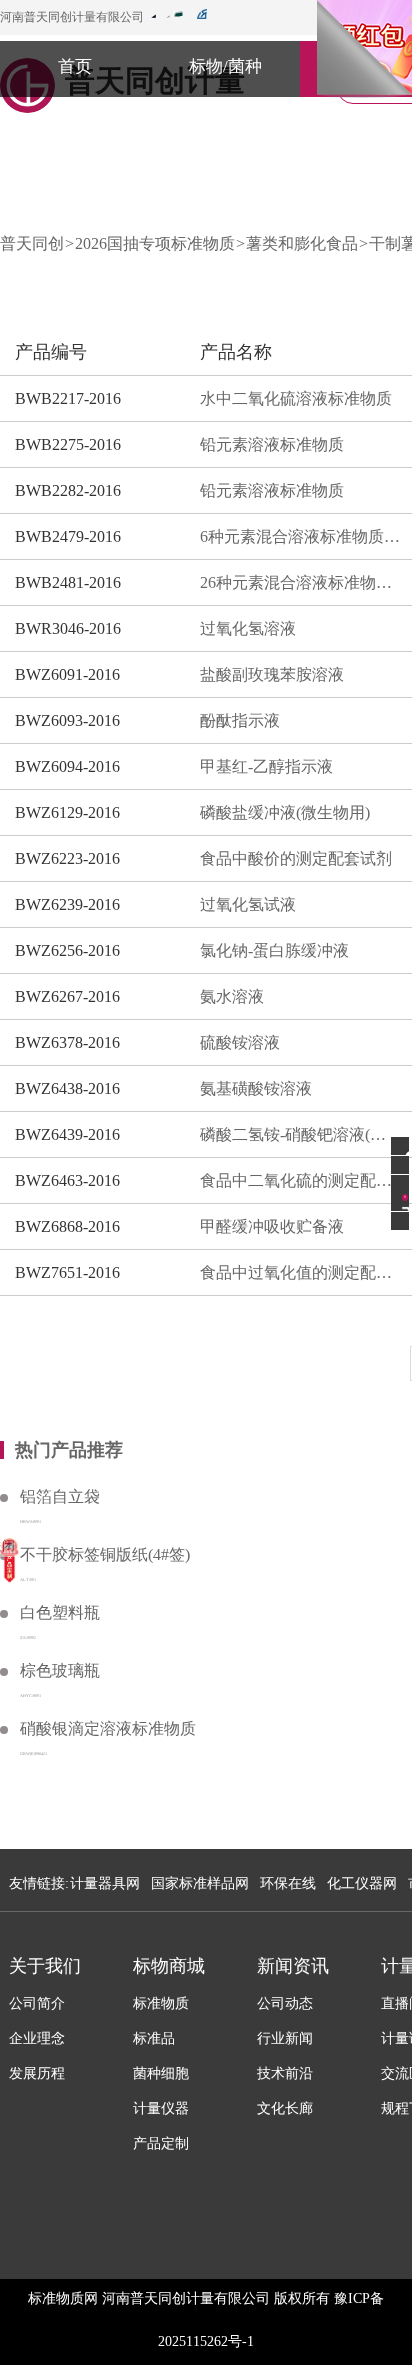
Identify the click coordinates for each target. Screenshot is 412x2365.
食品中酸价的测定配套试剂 (296, 858)
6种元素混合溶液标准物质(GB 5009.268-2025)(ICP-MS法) (300, 536)
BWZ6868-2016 (67, 1226)
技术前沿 (285, 2073)
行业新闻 (285, 2038)
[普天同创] (9, 1559)
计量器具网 (105, 1883)
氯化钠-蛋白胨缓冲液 (274, 950)
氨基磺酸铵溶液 (256, 1088)
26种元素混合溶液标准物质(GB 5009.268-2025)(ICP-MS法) (300, 582)
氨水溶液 (232, 996)
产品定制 (161, 2143)
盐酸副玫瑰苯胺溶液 (272, 674)
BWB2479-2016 (68, 536)
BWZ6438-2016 (67, 1088)
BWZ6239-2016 (67, 904)
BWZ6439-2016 (67, 1134)
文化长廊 (285, 2108)
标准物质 (161, 2003)
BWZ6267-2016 (67, 996)
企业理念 (37, 2038)
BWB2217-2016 (68, 398)
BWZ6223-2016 (67, 858)
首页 (75, 66)
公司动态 (285, 2003)
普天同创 (32, 243)
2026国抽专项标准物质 (155, 243)
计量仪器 (161, 2108)
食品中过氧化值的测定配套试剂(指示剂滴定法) (300, 1272)
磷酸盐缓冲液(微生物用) (285, 812)
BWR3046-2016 (68, 628)
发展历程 (37, 2073)
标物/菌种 (225, 66)
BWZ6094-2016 (67, 766)
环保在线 (288, 1883)
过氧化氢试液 (248, 904)
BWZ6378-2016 (67, 1042)
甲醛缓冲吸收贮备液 (272, 1226)
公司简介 (37, 2003)
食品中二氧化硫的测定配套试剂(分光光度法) (300, 1180)
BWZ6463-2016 (67, 1180)
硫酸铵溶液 (240, 1042)
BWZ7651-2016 (67, 1272)
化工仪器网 (362, 1883)
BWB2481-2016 (68, 582)
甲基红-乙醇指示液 (266, 766)
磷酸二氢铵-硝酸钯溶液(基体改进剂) (300, 1134)
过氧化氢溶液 (248, 628)
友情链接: (39, 1883)
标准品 (154, 2038)
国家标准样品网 (200, 1883)
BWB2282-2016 (68, 490)
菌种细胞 (161, 2073)
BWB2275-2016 (68, 444)
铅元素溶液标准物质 (272, 444)
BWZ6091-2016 (67, 674)
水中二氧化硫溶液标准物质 (296, 398)
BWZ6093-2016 (67, 720)
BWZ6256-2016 (67, 950)
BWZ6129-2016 (67, 812)
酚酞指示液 (240, 720)
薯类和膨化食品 (302, 243)
